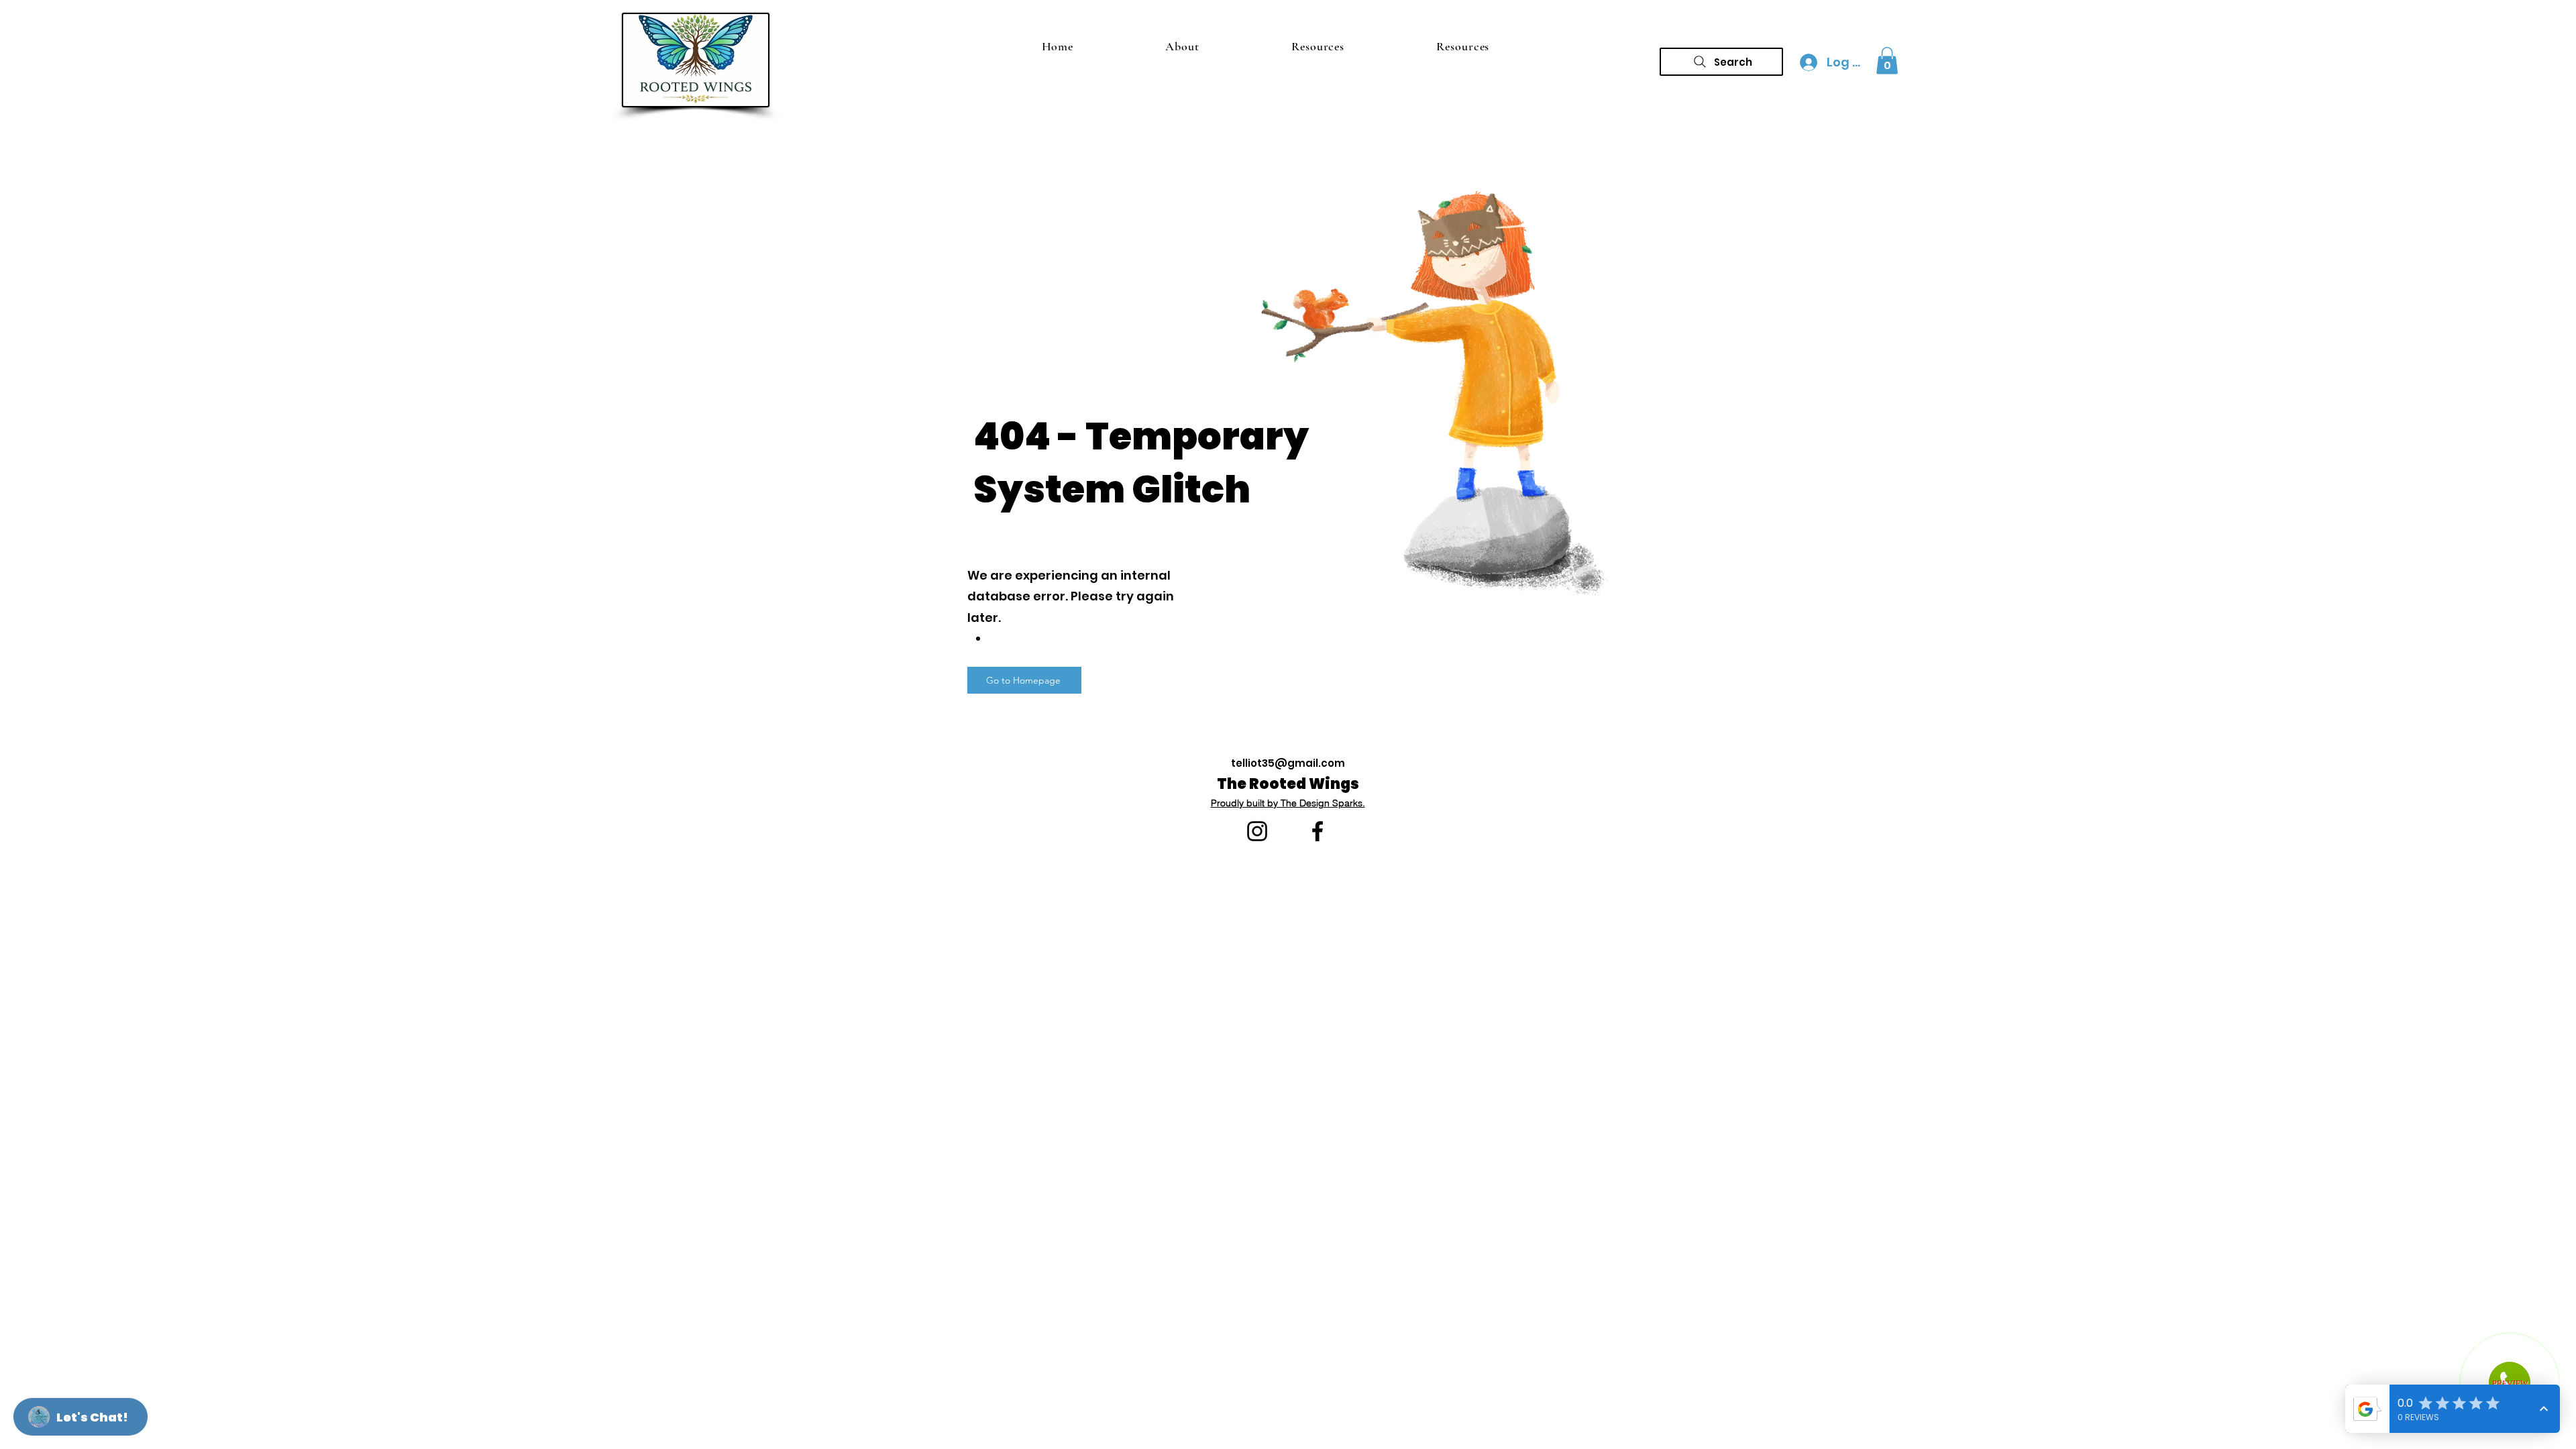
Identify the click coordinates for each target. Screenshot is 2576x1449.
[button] (1887, 61)
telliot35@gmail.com (1288, 763)
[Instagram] (1257, 831)
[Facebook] (1318, 831)
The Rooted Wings (1288, 784)
